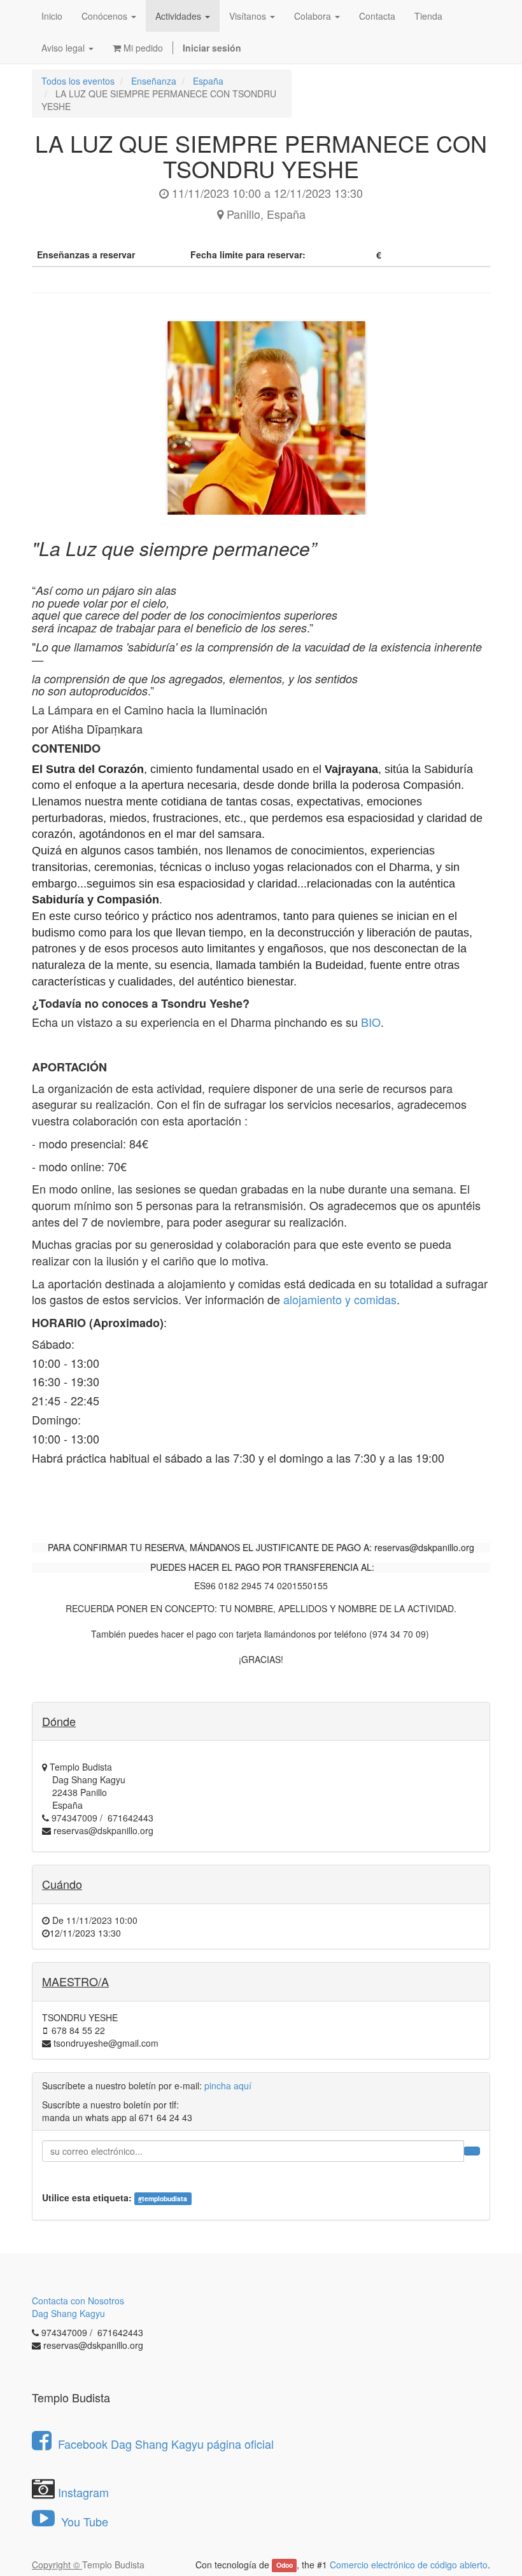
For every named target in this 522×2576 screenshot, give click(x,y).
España (208, 81)
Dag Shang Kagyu (68, 2313)
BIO (371, 1022)
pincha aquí (228, 2085)
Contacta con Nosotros (78, 2301)
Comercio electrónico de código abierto (409, 2565)
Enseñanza (154, 81)
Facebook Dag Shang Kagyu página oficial (166, 2444)
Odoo (285, 2566)
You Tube (83, 2521)
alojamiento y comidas (340, 1299)
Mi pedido (142, 48)
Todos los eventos (78, 81)
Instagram (83, 2492)
